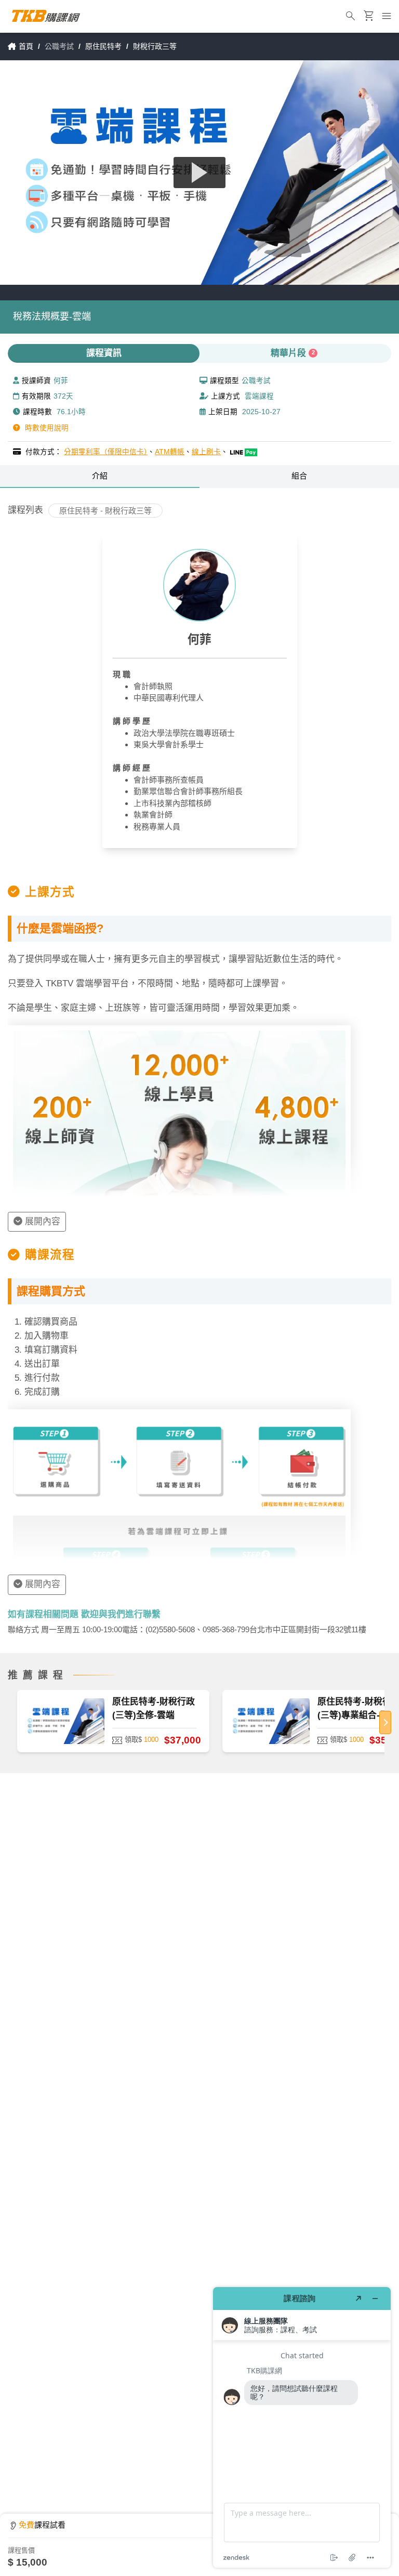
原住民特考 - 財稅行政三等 (105, 511)
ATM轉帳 (170, 452)
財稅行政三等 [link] (155, 46)
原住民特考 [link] (103, 46)
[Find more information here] (302, 2427)
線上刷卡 (206, 452)
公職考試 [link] (59, 46)
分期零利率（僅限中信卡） (106, 452)
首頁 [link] (26, 46)
